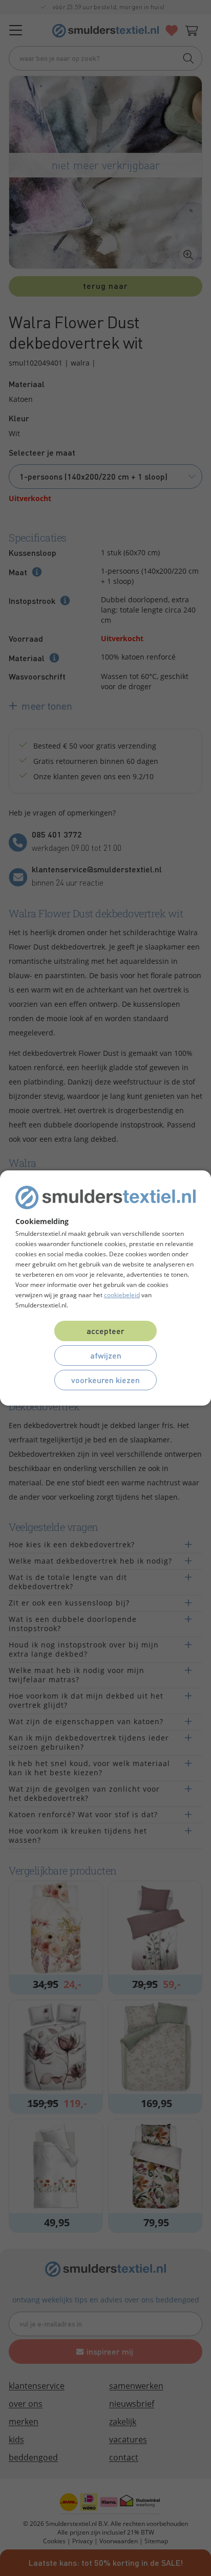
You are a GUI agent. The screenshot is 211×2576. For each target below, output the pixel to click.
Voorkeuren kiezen (105, 1380)
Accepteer (105, 1331)
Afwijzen (106, 1355)
